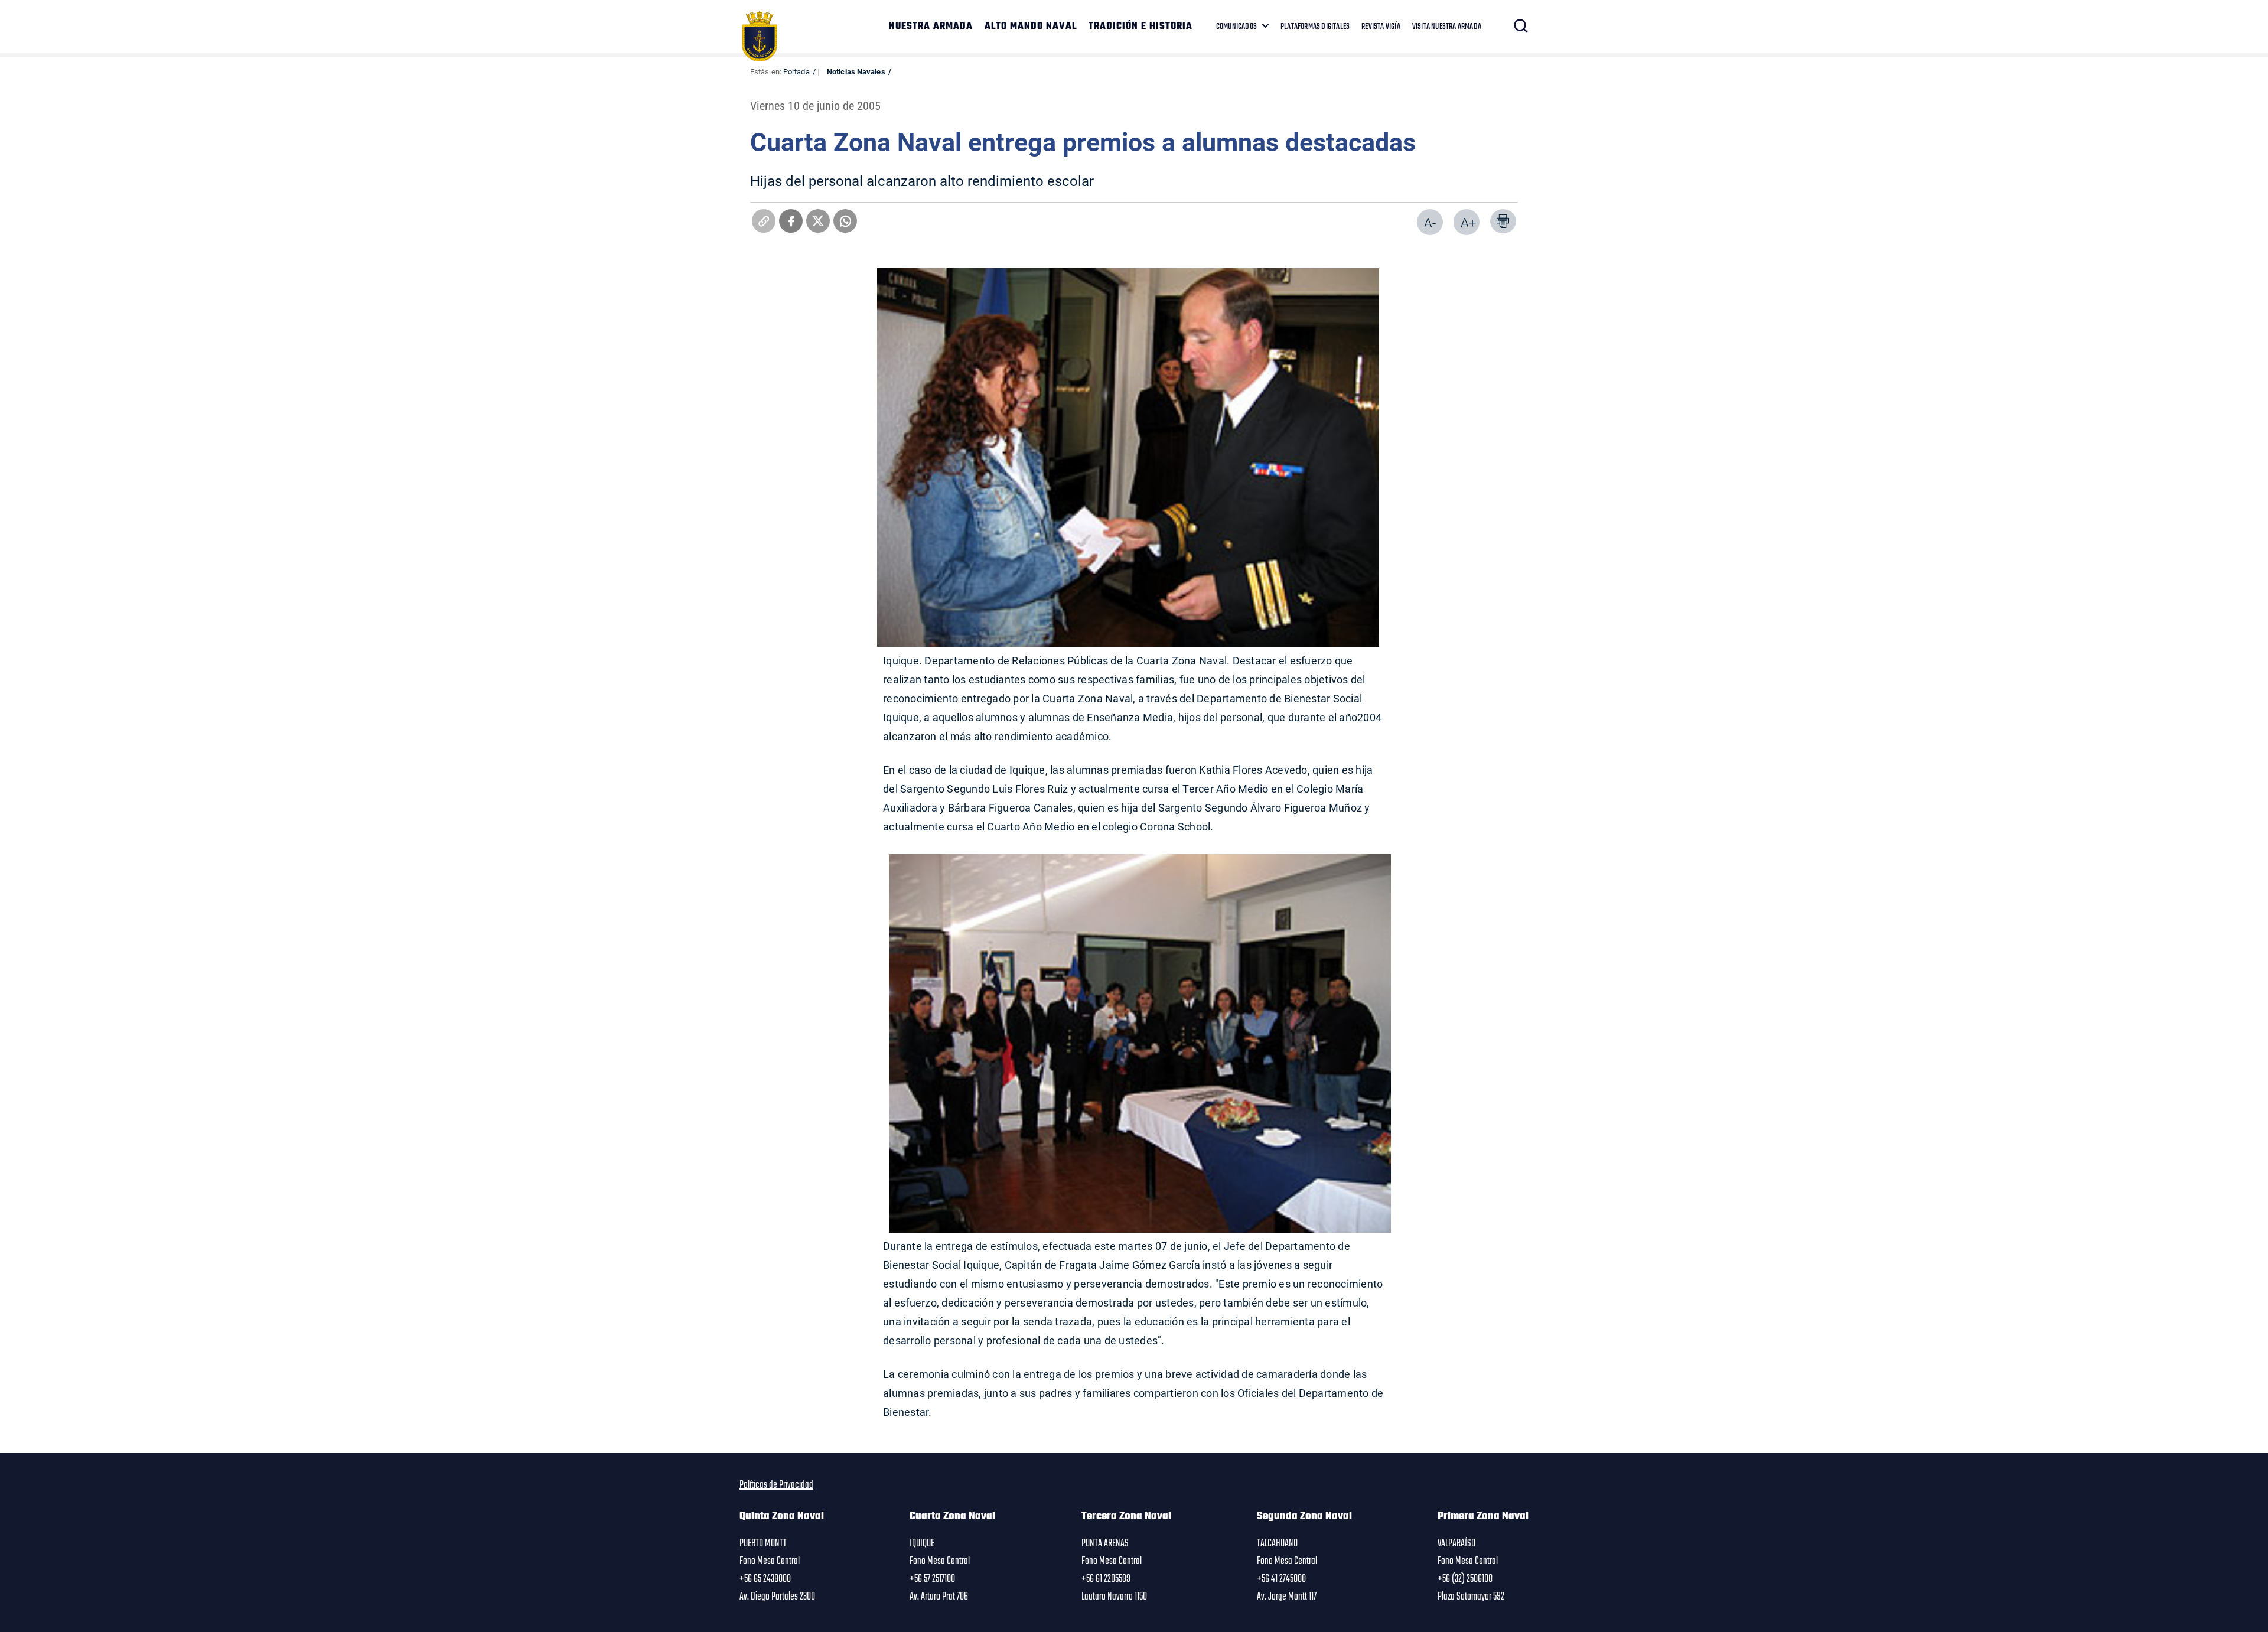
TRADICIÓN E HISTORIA (1140, 27)
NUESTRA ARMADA (931, 27)
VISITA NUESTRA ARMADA (1447, 27)
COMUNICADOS (1236, 27)
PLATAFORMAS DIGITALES (1315, 27)
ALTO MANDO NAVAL (1031, 27)
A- (1430, 222)
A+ (1468, 222)
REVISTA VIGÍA (1381, 27)
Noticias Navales (856, 71)
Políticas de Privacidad (776, 1485)
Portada (796, 71)
